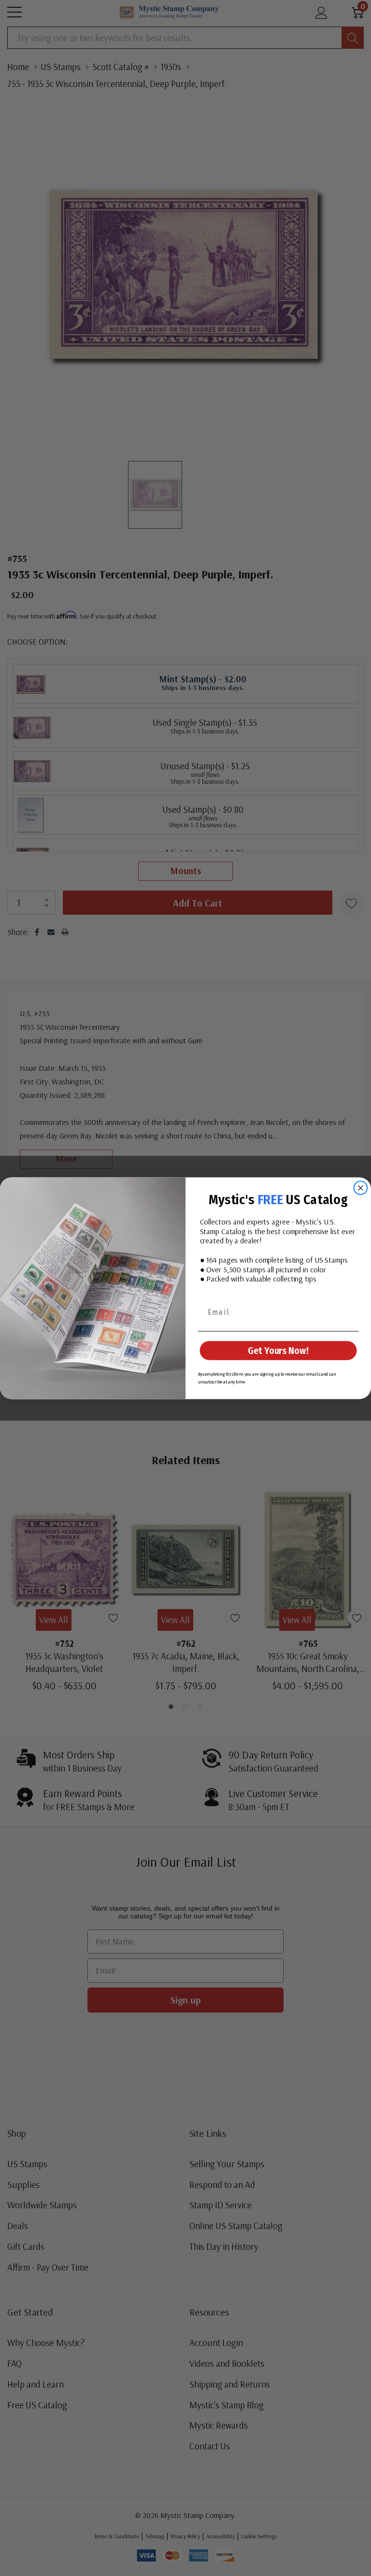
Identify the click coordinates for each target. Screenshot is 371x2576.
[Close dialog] (361, 1188)
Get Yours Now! (278, 1351)
